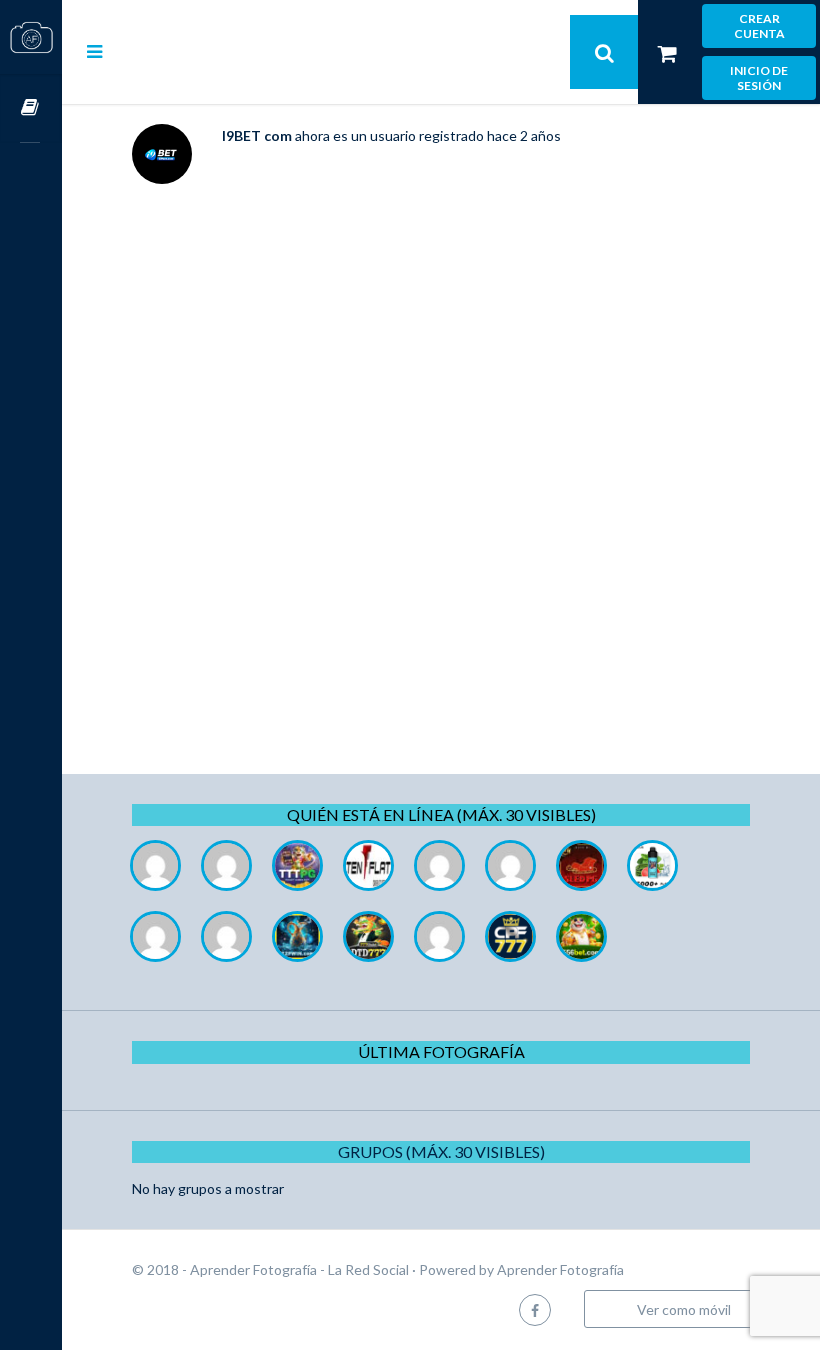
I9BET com (257, 135)
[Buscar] (604, 52)
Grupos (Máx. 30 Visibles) (441, 1151)
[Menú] (94, 51)
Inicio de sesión (759, 78)
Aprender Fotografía (560, 1269)
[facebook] (535, 1309)
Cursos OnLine (31, 108)
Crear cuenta (759, 26)
